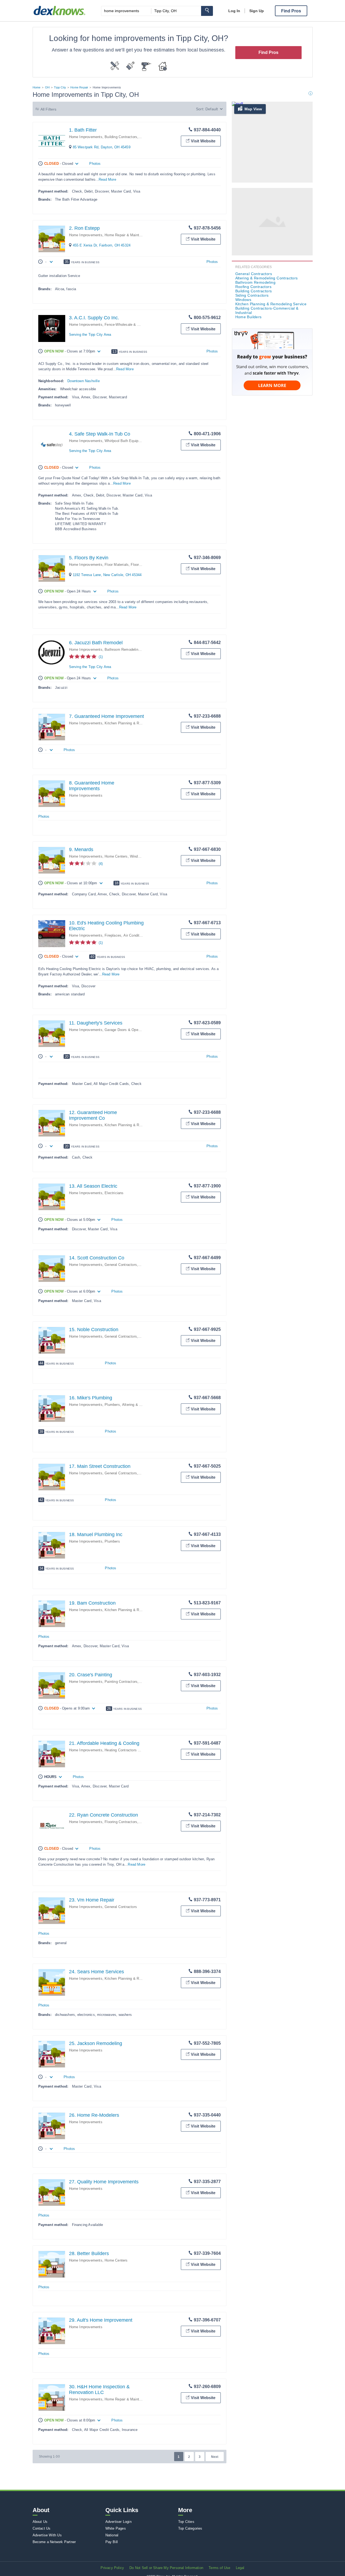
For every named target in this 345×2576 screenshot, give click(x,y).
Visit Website (203, 141)
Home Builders (249, 317)
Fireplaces (113, 935)
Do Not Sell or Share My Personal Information (166, 2568)
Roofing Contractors (253, 287)
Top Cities (186, 2522)
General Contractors (121, 1265)
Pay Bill (112, 2542)
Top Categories (190, 2528)
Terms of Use (219, 2568)
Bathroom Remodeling (122, 650)
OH (47, 87)
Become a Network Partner (54, 2542)
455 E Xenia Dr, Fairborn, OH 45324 (102, 245)
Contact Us (42, 2528)
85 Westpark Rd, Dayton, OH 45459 (102, 147)
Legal (240, 2568)
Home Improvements (86, 137)
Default (212, 109)
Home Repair (79, 87)
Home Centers (116, 856)
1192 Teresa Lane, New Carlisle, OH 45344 (107, 575)
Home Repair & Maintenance (128, 235)
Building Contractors (121, 137)
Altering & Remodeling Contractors (267, 278)
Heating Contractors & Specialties (132, 1750)
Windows (137, 856)
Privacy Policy (112, 2568)
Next (215, 2457)
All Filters (49, 109)
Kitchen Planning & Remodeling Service (137, 723)
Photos (95, 164)
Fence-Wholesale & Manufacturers (132, 325)
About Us (40, 2522)
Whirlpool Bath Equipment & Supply (133, 441)
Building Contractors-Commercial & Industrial (267, 310)
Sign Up (257, 11)
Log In (234, 11)
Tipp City (60, 87)
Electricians (114, 1193)
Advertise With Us (47, 2535)
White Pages (116, 2528)
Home (37, 87)
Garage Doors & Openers (125, 1030)
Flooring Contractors (121, 1822)
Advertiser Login (118, 2522)
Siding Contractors (252, 295)
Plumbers (112, 1405)
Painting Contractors (121, 1682)
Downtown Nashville (84, 381)
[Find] (207, 11)
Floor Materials (117, 565)
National (112, 2535)
